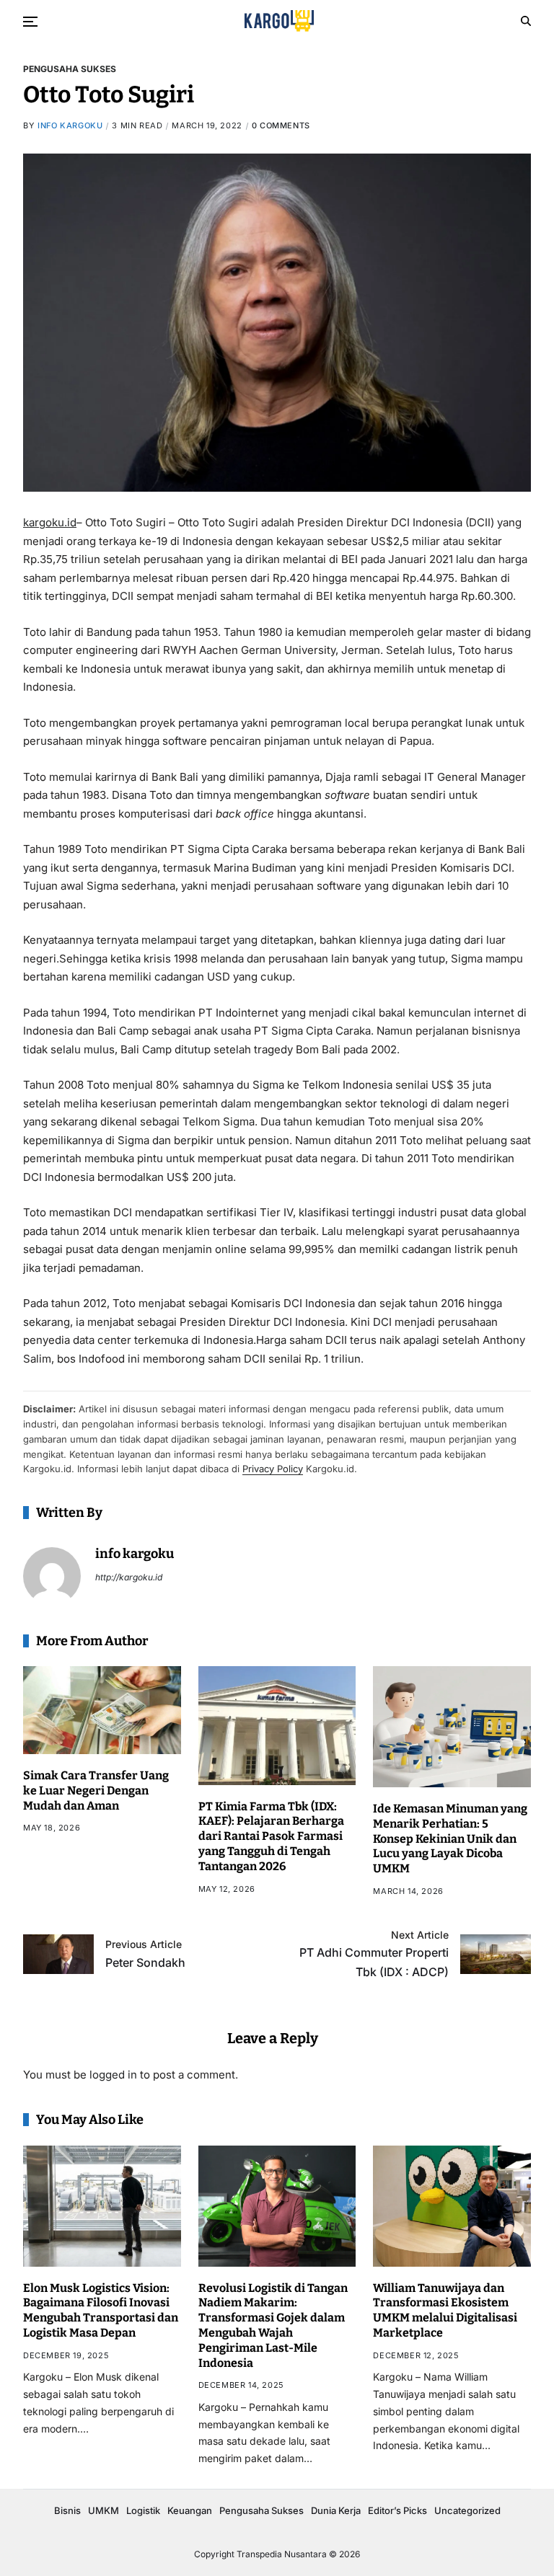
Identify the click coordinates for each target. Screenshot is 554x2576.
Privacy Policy (273, 1469)
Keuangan (190, 2510)
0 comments (281, 125)
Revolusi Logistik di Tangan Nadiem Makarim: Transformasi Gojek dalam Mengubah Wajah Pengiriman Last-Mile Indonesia (273, 2325)
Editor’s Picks (397, 2510)
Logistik (143, 2510)
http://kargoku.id (129, 1577)
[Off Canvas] (30, 22)
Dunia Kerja (336, 2510)
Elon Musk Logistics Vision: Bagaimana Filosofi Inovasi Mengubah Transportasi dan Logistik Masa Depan (101, 2310)
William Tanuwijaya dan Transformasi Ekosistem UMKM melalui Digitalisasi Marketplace (445, 2310)
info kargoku (70, 125)
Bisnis (67, 2510)
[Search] (526, 21)
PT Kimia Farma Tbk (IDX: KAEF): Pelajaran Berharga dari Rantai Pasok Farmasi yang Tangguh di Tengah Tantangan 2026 (271, 1836)
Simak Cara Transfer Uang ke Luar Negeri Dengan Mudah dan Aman (96, 1791)
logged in (113, 2075)
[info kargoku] (52, 1576)
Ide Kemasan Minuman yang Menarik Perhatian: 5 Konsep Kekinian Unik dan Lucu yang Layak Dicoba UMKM (450, 1838)
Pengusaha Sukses (70, 68)
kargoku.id (50, 522)
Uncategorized (467, 2510)
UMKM (104, 2510)
